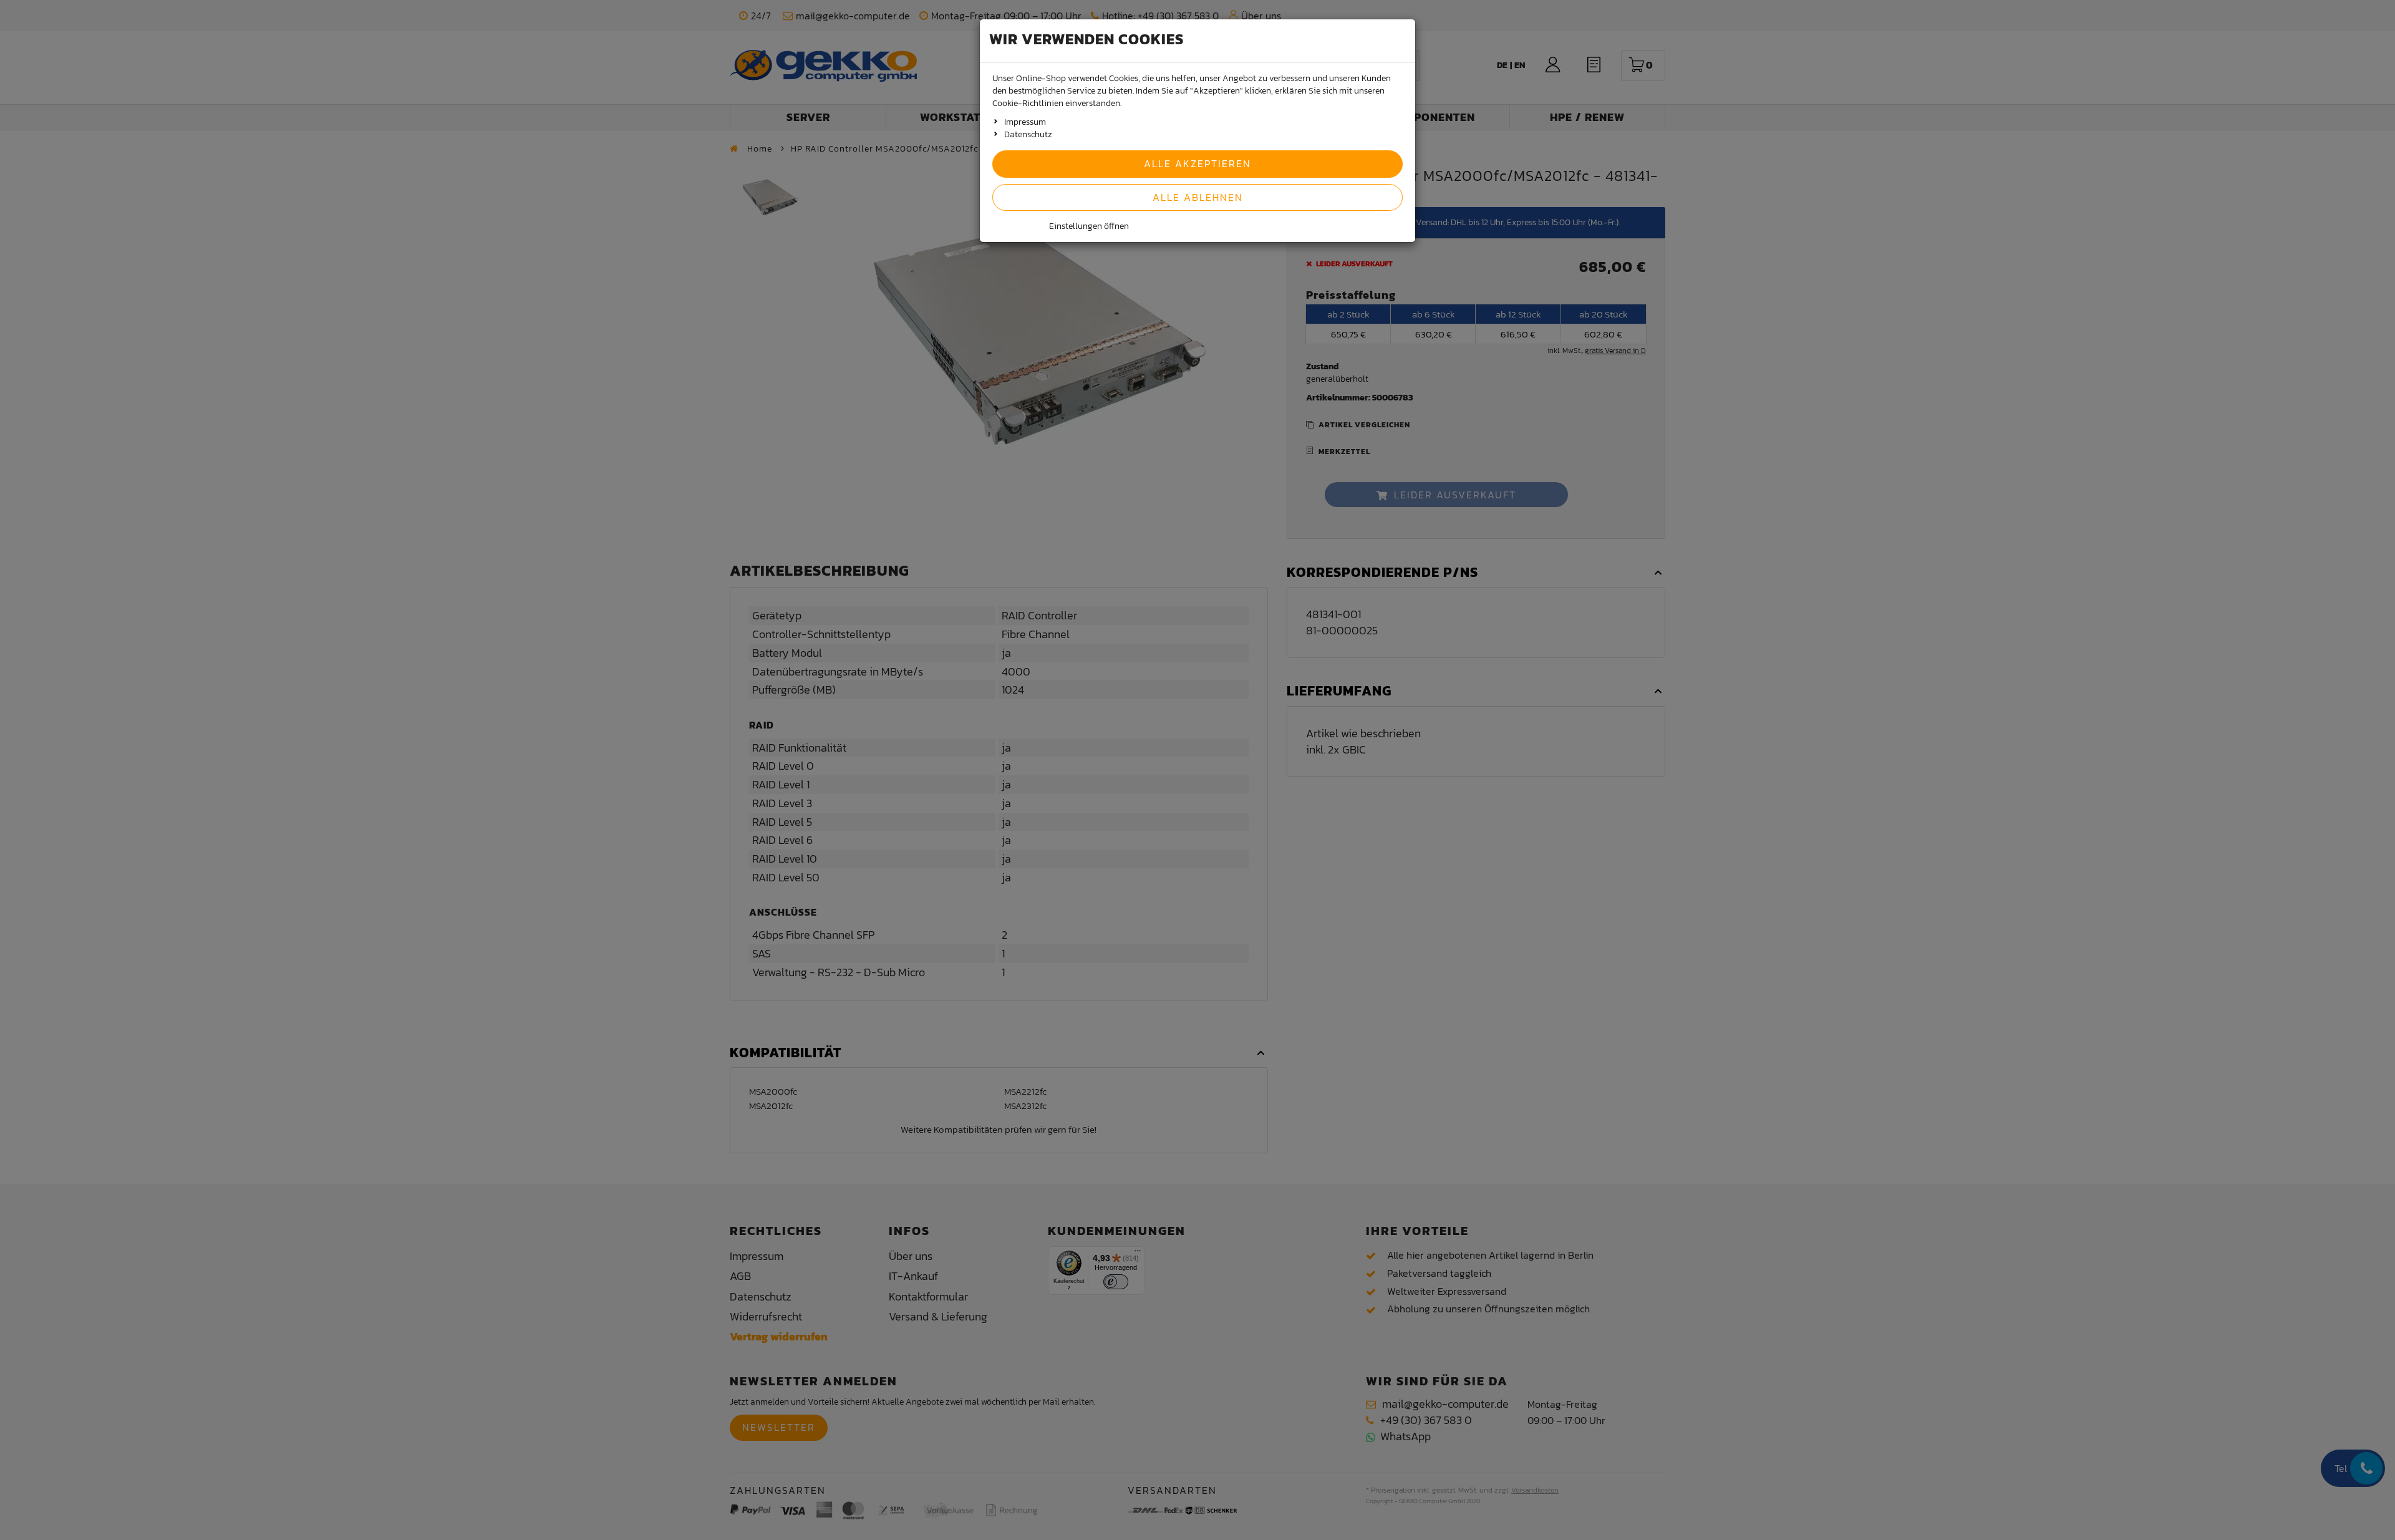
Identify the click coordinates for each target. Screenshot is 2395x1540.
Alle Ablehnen (1198, 197)
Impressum (1025, 122)
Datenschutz (1028, 134)
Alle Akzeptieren (1197, 163)
